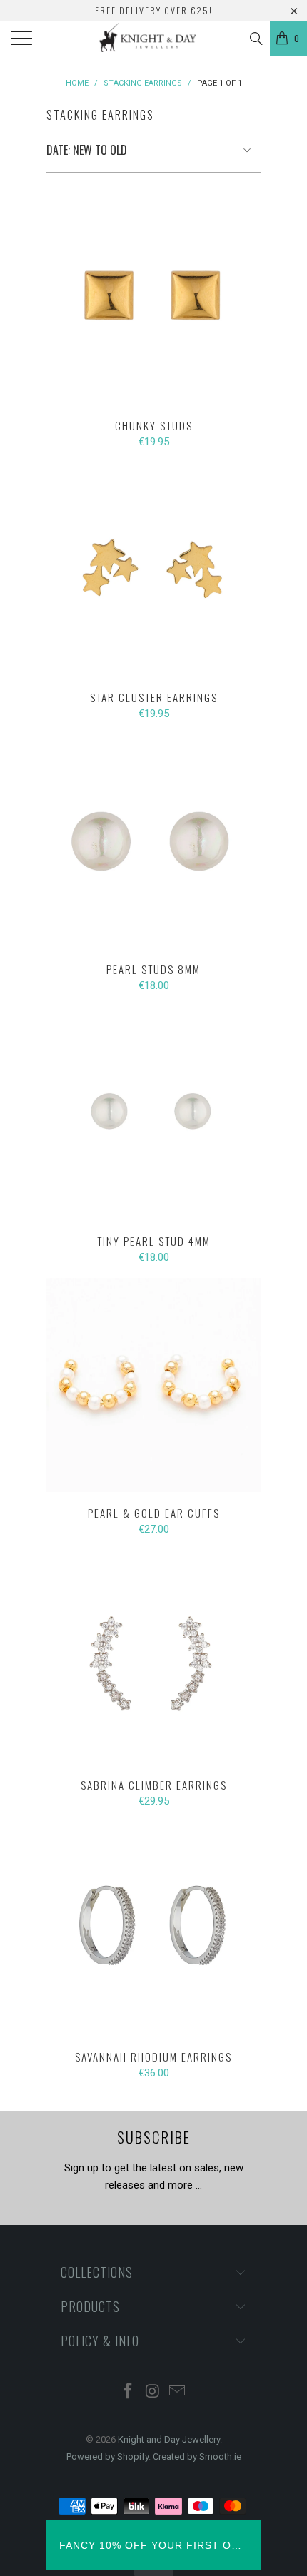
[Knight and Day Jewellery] (154, 39)
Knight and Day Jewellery (169, 2439)
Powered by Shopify (107, 2456)
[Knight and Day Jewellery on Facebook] (128, 2392)
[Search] (255, 39)
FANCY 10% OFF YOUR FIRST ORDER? (153, 2545)
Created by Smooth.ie (197, 2456)
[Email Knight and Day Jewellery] (178, 2392)
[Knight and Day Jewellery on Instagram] (153, 2392)
